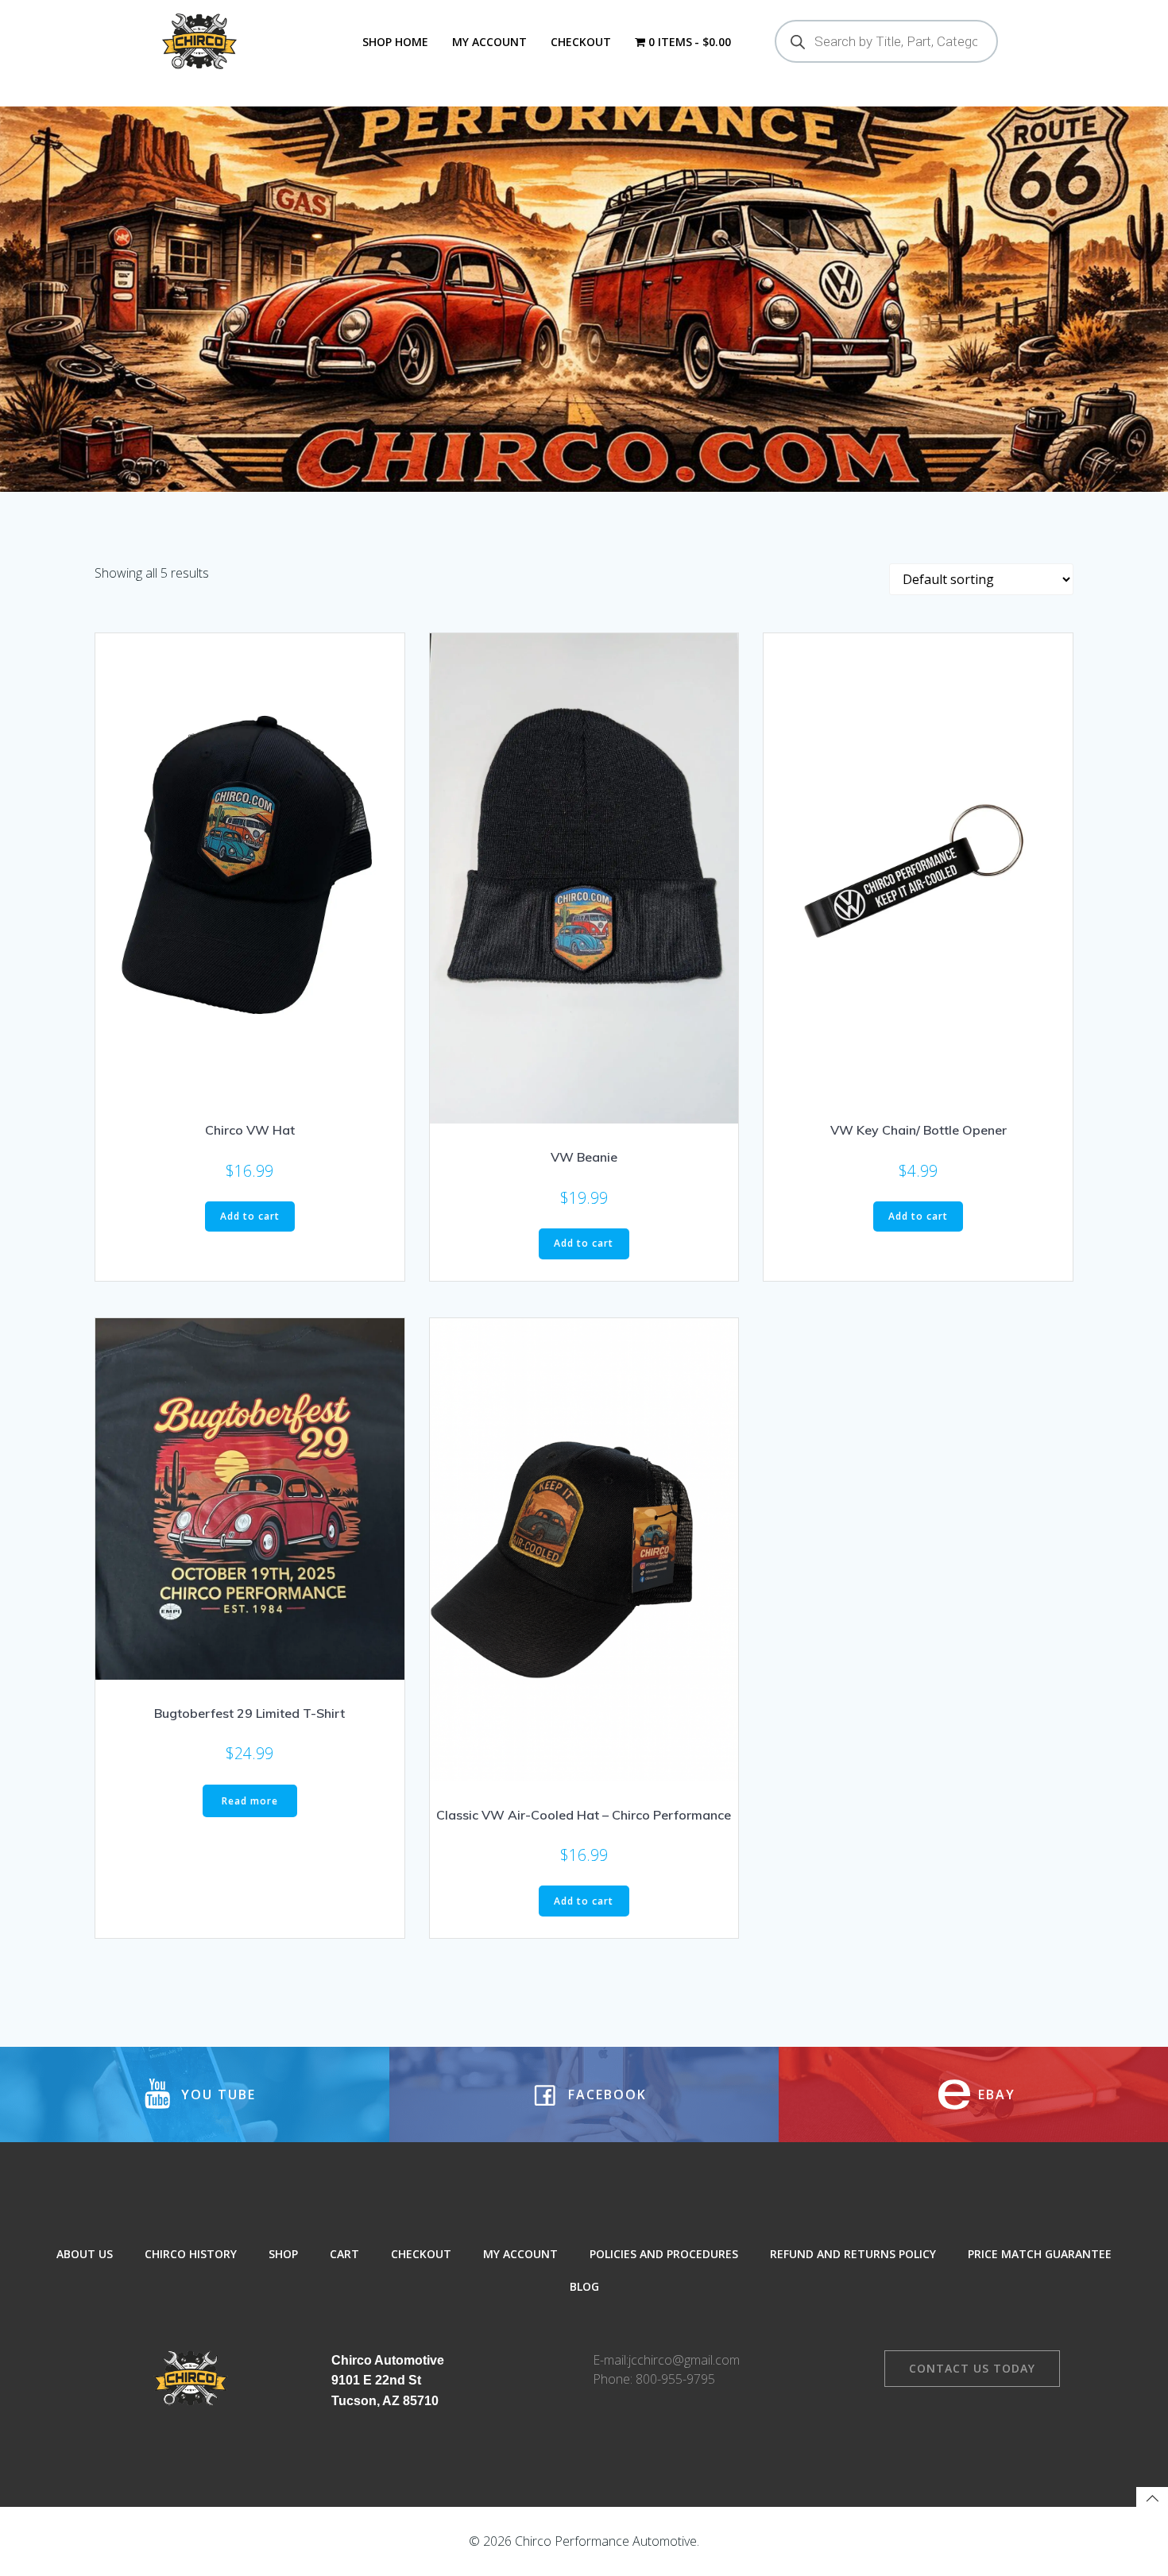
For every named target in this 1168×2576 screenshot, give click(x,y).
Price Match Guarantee (1040, 2254)
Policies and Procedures (664, 2254)
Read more (250, 1801)
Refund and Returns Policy (853, 2254)
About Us (85, 2254)
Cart (344, 2254)
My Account (489, 42)
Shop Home (395, 42)
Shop (283, 2254)
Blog (584, 2286)
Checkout (581, 42)
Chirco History (191, 2254)
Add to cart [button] (250, 1216)
